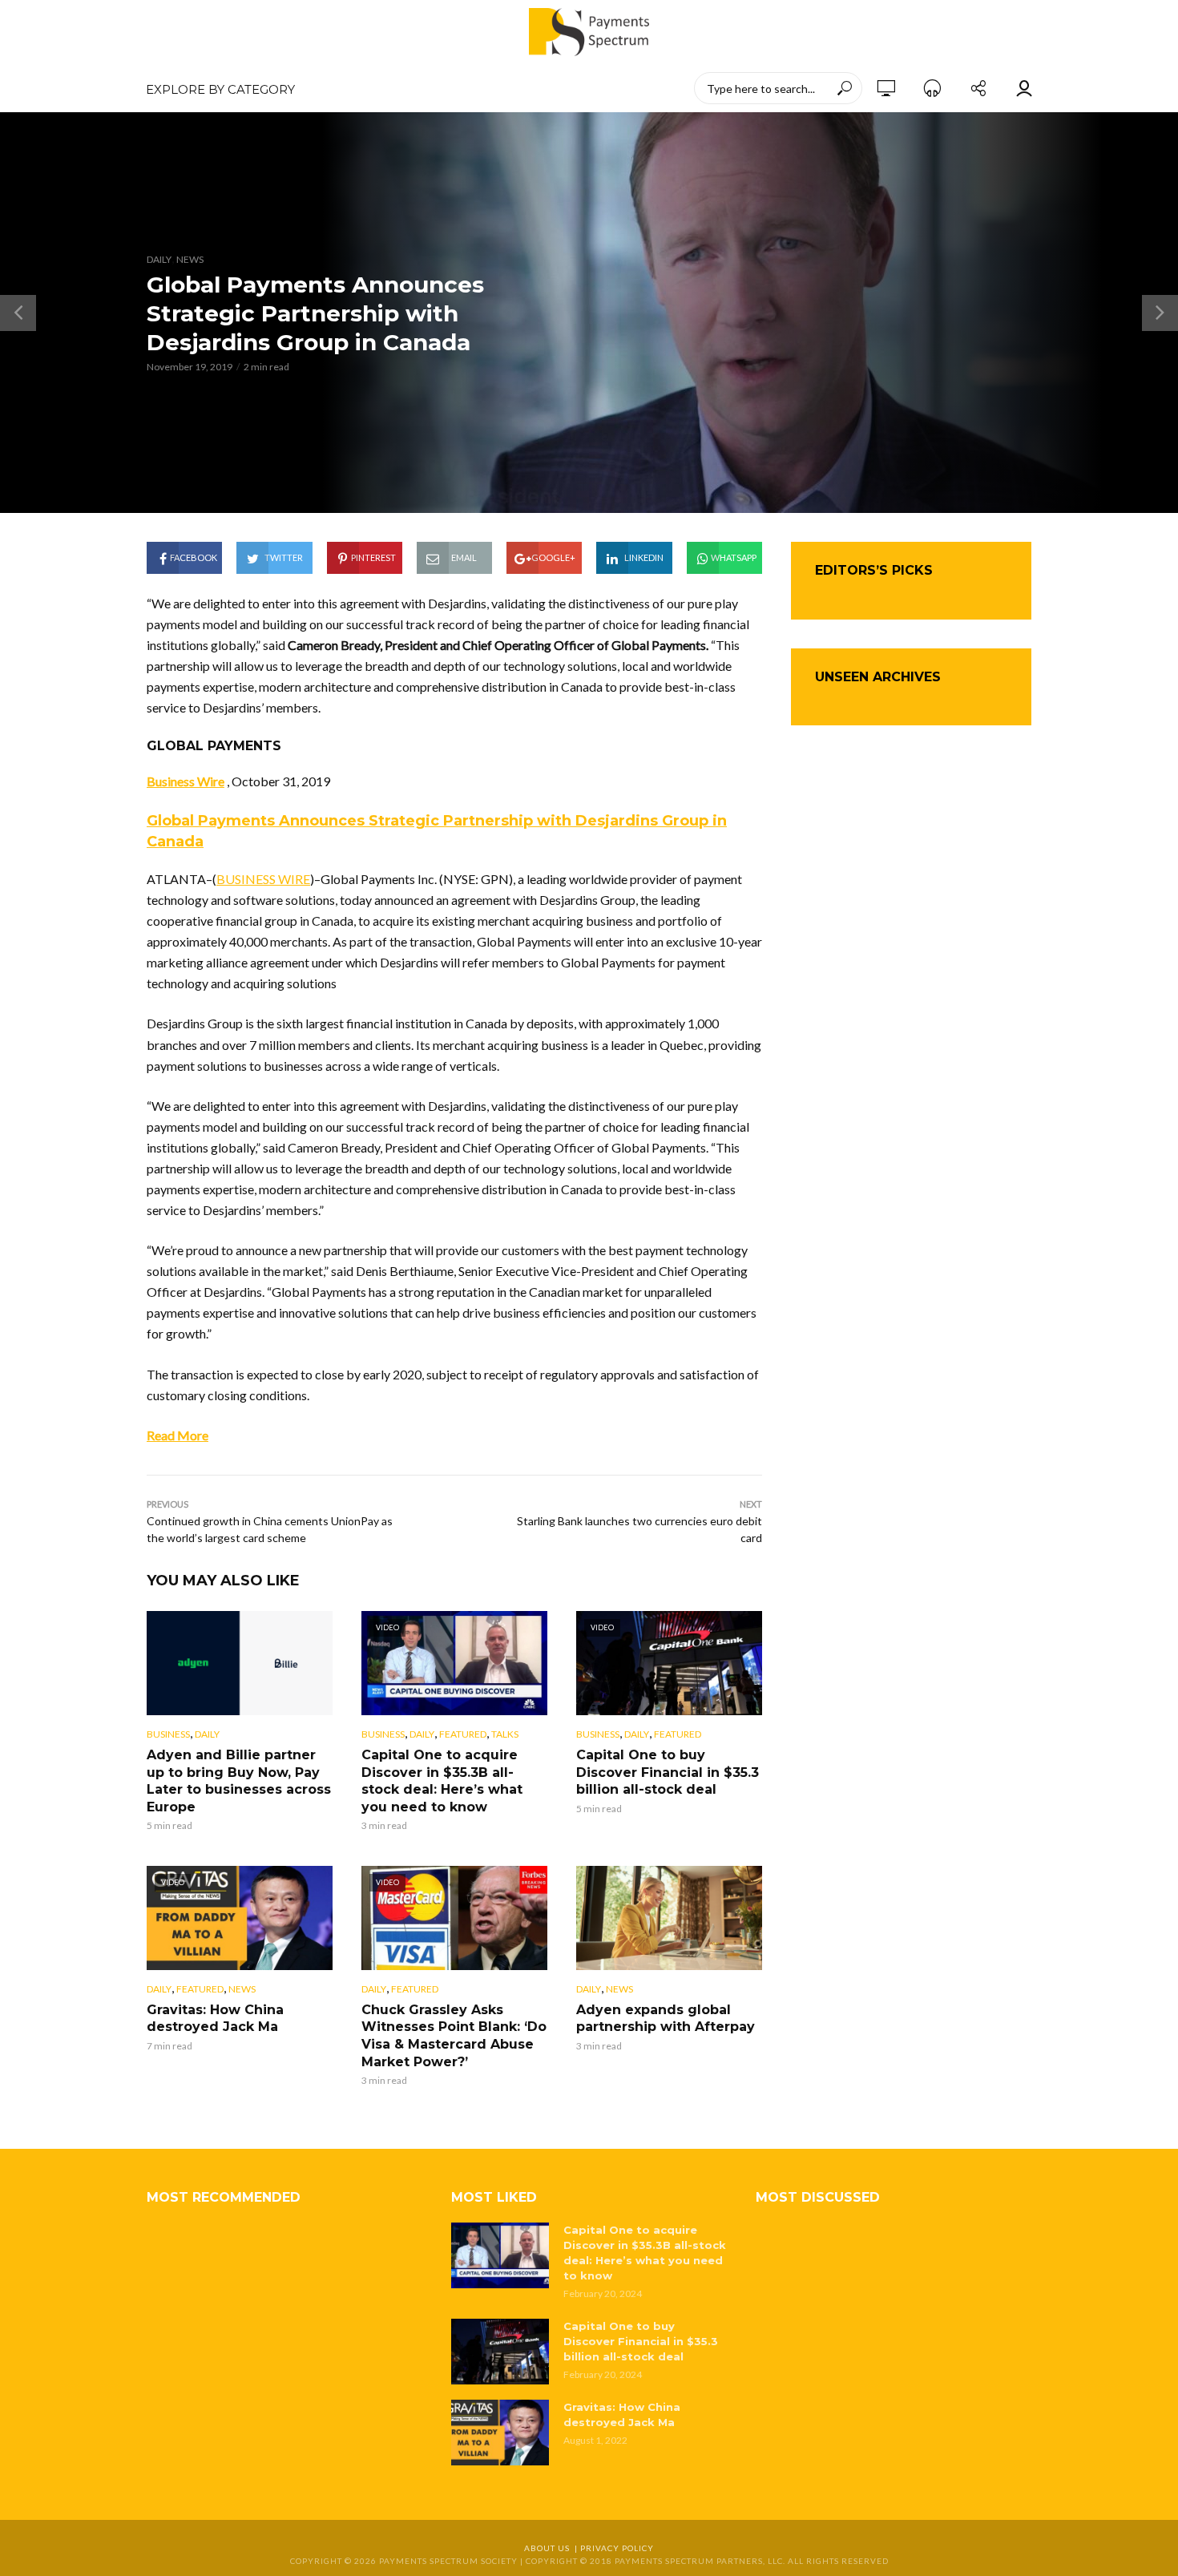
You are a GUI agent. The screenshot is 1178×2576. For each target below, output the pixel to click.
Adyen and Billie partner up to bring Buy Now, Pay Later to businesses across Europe (239, 1781)
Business (168, 1734)
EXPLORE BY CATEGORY (220, 89)
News (190, 259)
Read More (178, 1435)
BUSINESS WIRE (263, 879)
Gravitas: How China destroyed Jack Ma (215, 2019)
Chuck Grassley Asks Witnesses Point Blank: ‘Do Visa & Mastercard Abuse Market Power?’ (454, 2036)
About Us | (552, 2548)
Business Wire (186, 781)
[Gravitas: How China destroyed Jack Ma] (500, 2433)
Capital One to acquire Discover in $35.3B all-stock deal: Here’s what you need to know (442, 1781)
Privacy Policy (617, 2548)
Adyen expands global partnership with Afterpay (666, 2019)
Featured (463, 1734)
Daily (159, 259)
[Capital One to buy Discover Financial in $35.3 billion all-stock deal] (500, 2352)
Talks (505, 1734)
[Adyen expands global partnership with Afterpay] (669, 1918)
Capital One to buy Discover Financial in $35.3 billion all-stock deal (668, 1772)
